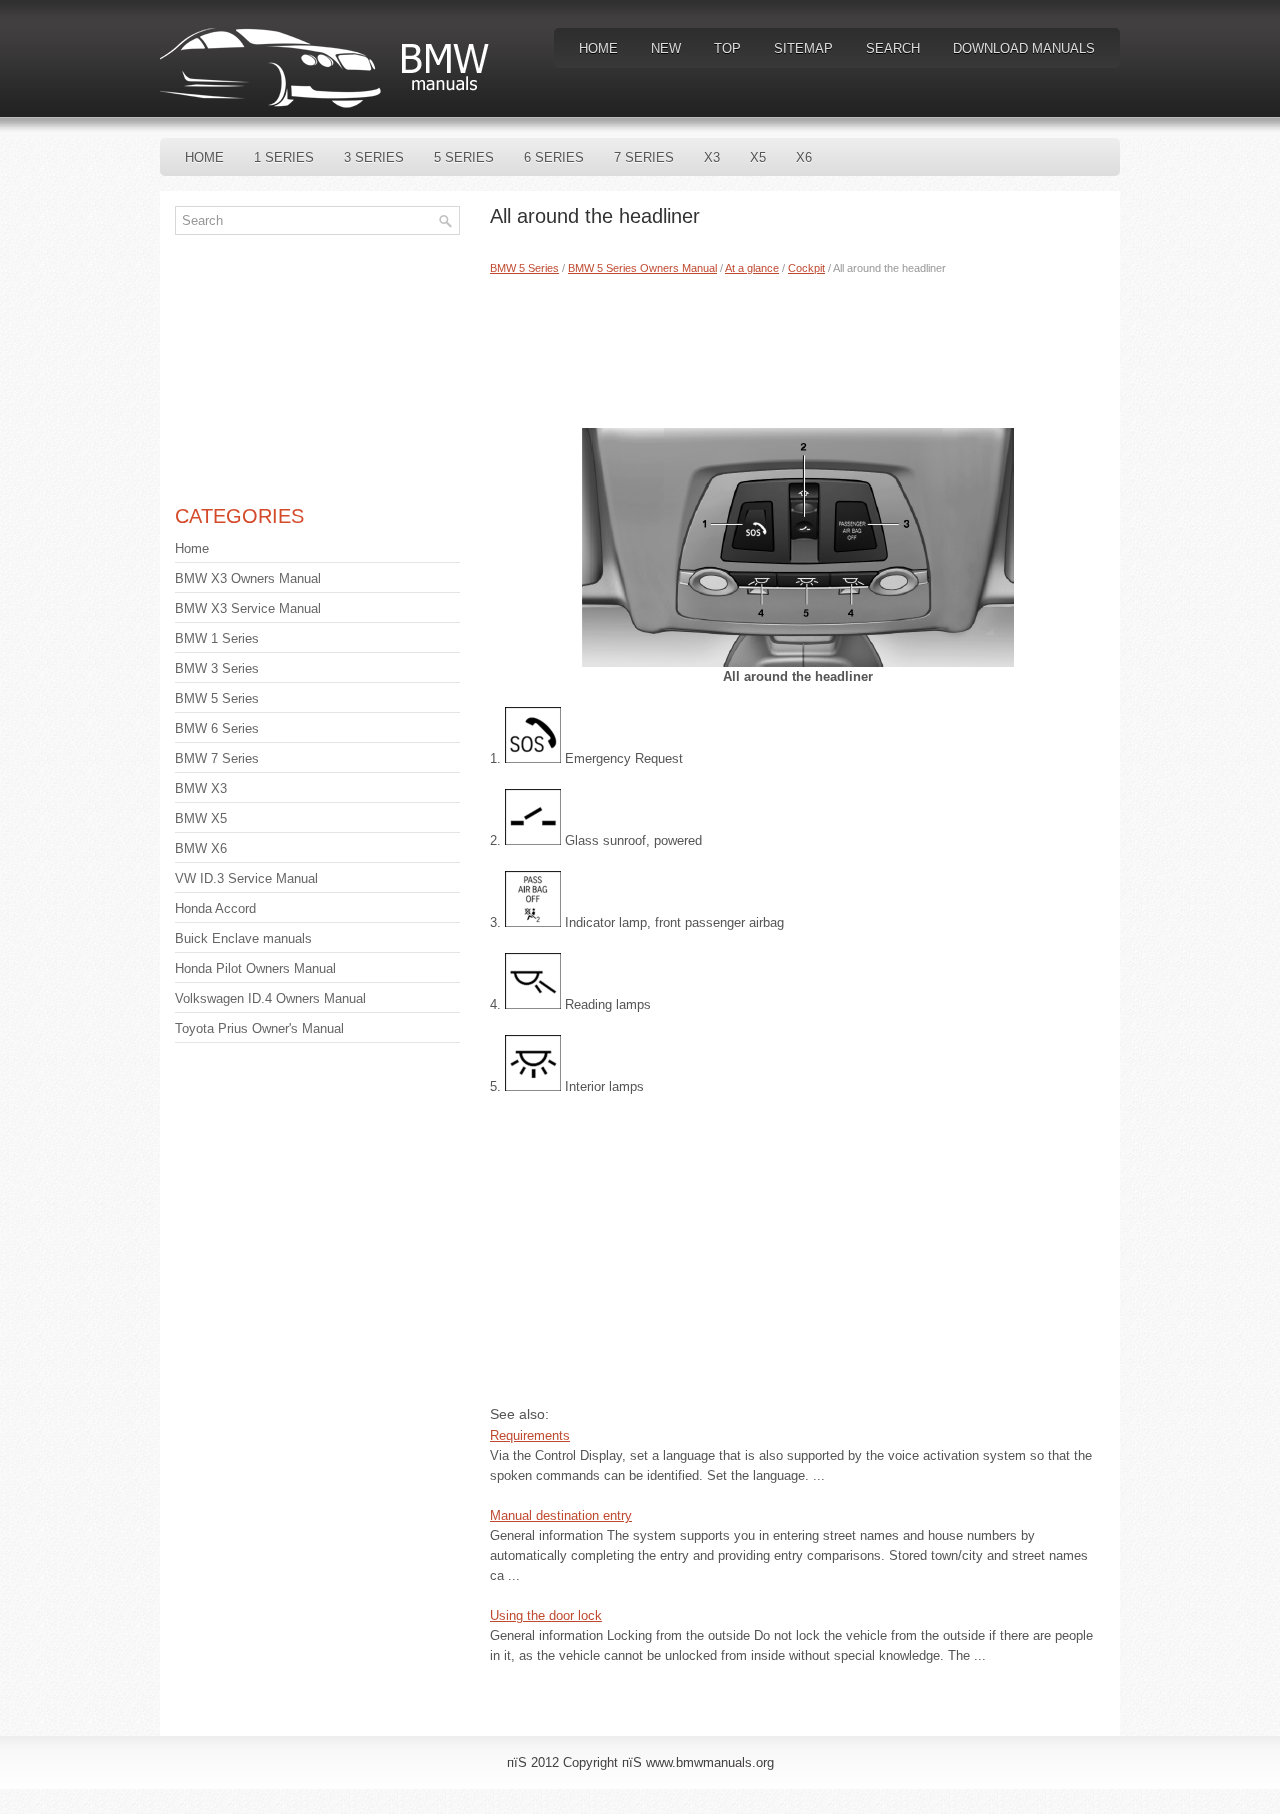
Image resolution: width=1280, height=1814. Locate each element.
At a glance (752, 268)
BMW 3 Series (217, 668)
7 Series (644, 157)
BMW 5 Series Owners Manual (642, 268)
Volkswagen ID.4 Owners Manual (270, 998)
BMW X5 (201, 818)
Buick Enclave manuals (243, 938)
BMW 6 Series (217, 728)
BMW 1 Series (217, 638)
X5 (758, 157)
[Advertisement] (797, 347)
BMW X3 (201, 788)
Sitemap (803, 48)
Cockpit (806, 268)
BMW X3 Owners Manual (248, 578)
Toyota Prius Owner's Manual (259, 1028)
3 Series (374, 157)
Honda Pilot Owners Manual (255, 968)
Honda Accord (215, 908)
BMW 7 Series (217, 758)
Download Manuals (1024, 48)
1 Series (284, 157)
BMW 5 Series (524, 268)
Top (727, 48)
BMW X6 (201, 848)
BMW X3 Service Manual (248, 608)
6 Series (554, 157)
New (666, 48)
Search (893, 48)
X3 (712, 157)
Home (598, 48)
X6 (804, 157)
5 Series (464, 157)
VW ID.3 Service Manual (246, 878)
